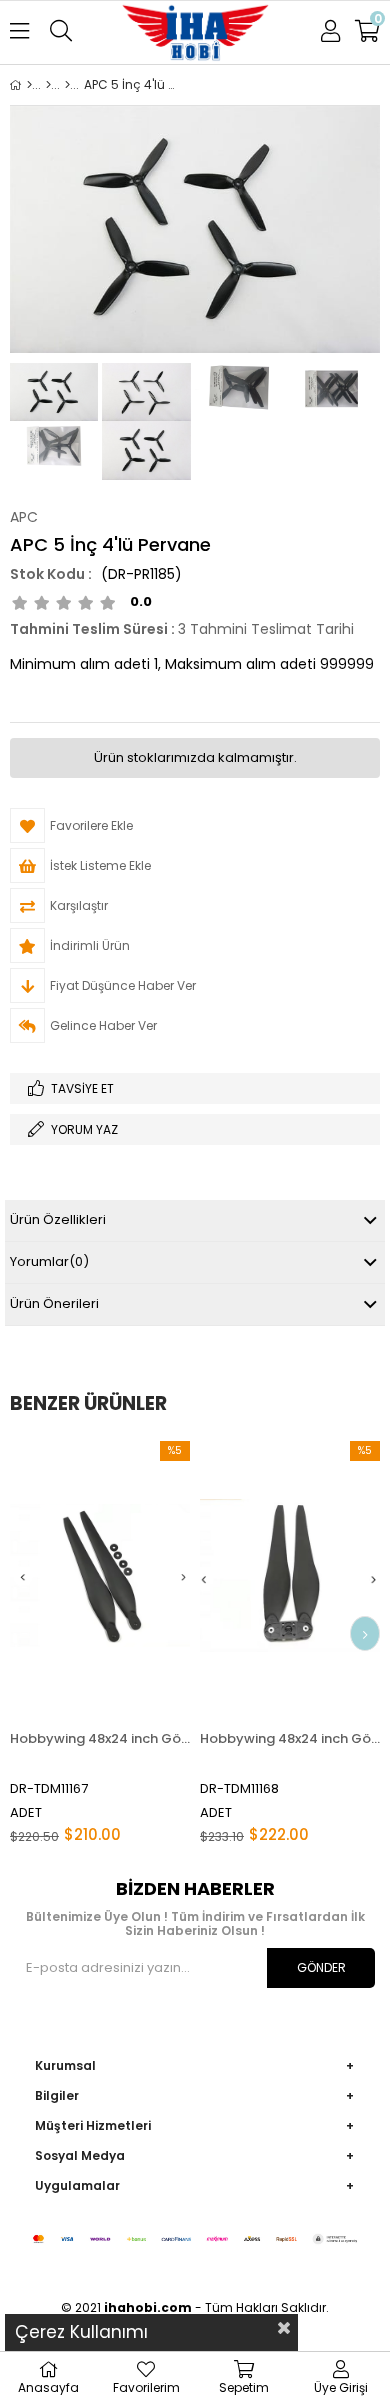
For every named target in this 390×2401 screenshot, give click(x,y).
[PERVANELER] (48, 85)
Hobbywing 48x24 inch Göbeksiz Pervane (100, 1738)
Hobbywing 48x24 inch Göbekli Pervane (290, 1738)
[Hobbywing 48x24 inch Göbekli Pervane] (290, 1576)
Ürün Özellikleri (58, 1219)
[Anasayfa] (29, 85)
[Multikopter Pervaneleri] (67, 85)
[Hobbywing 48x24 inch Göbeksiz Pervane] (100, 1576)
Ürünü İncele (136, 1642)
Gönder (321, 1967)
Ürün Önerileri (54, 1303)
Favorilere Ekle (100, 1642)
